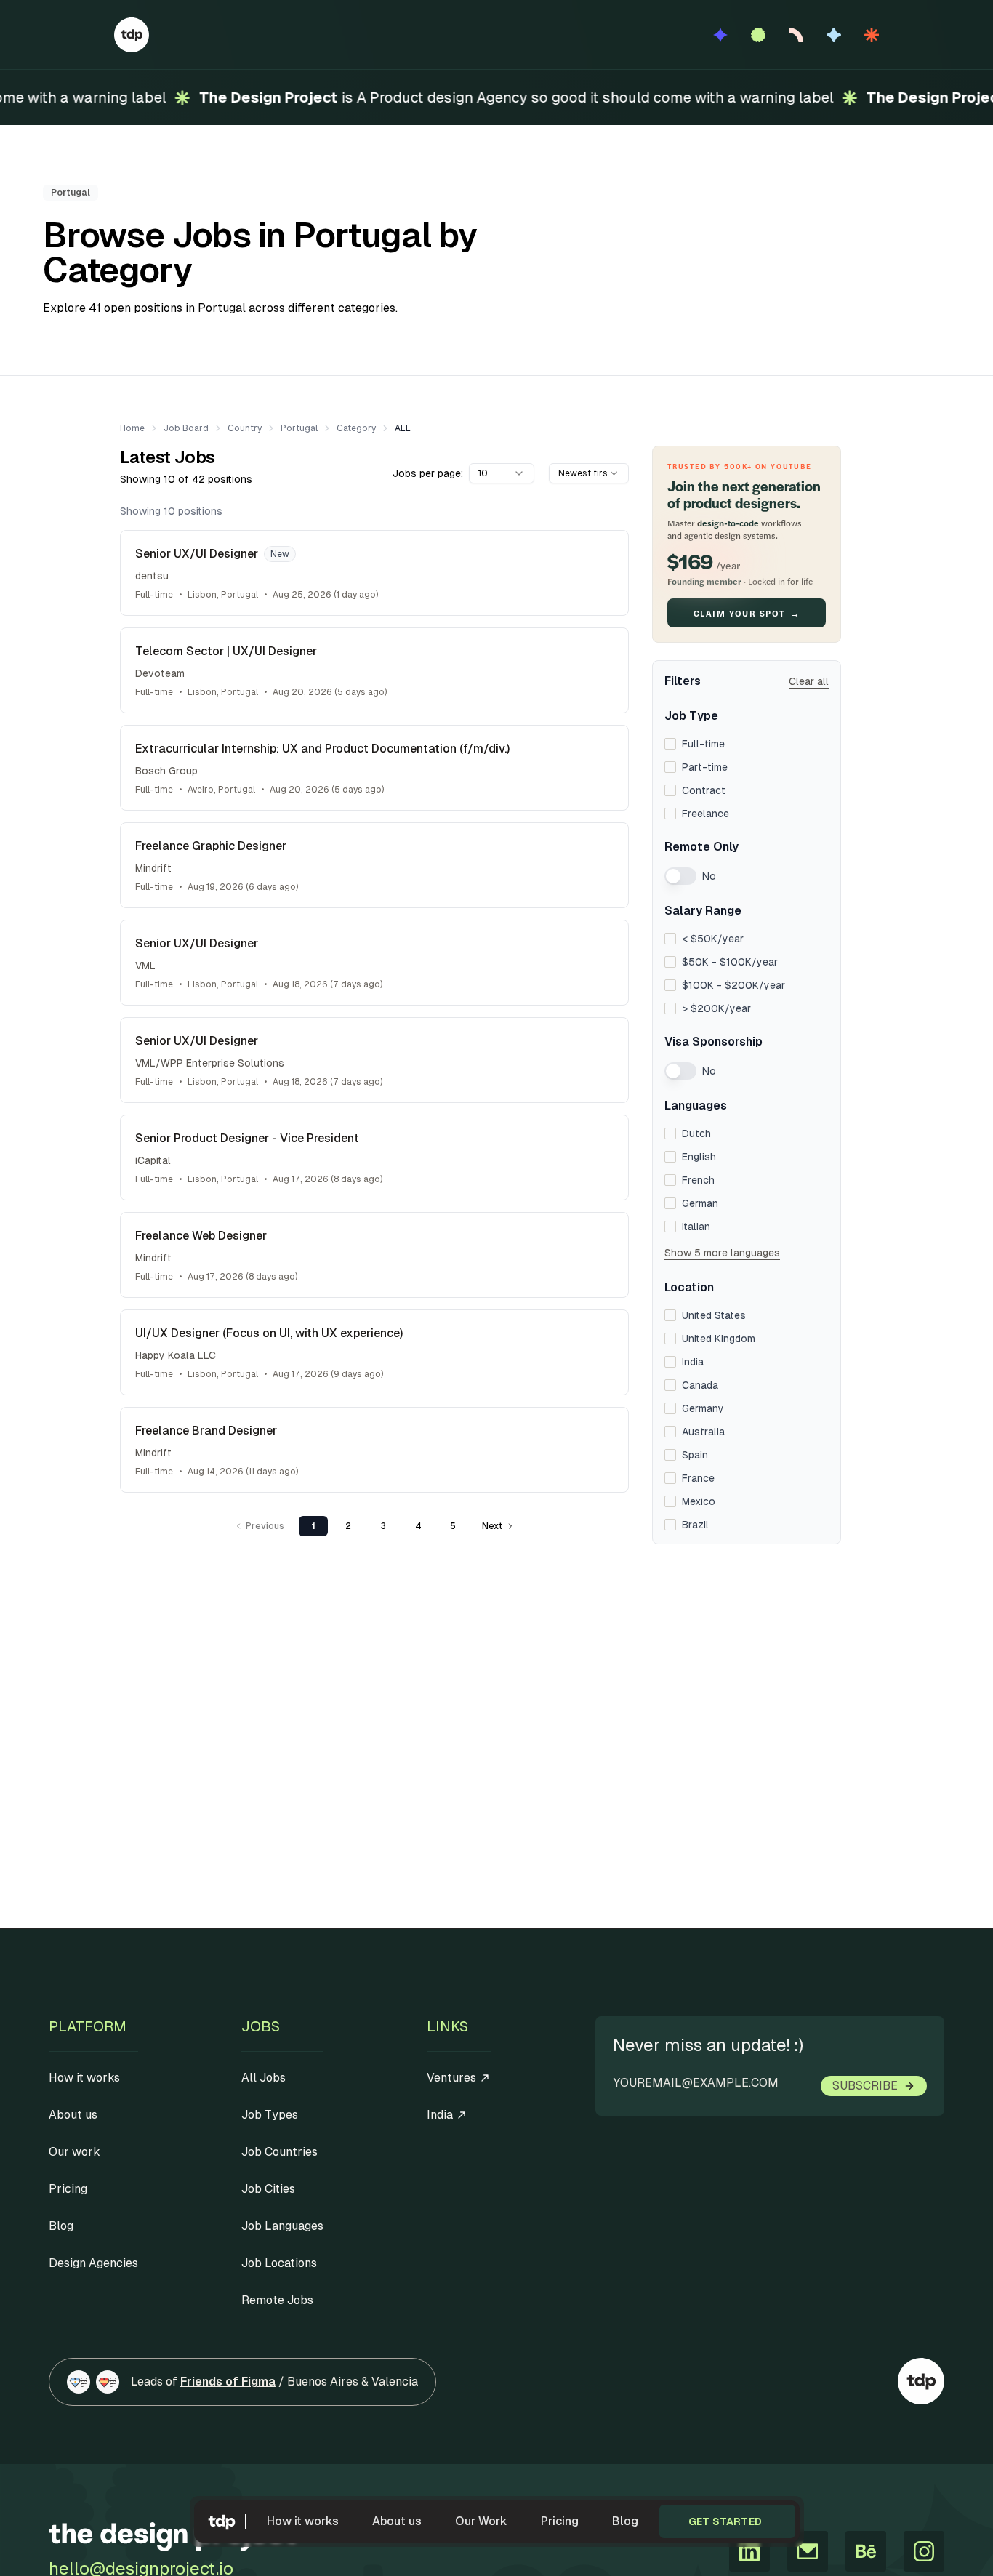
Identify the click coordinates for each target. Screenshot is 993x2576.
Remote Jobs (277, 2300)
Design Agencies (93, 2263)
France (698, 1478)
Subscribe (865, 2086)
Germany (703, 1408)
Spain (695, 1455)
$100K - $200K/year (733, 985)
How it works (303, 2521)
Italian (696, 1227)
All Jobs (264, 2078)
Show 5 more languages (722, 1253)
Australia (703, 1432)
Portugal (299, 428)
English (699, 1157)
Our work (75, 2152)
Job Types (270, 2115)
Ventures (451, 2078)
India (693, 1362)
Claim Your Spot (747, 613)
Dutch (696, 1133)
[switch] (680, 876)
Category (356, 428)
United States (714, 1315)
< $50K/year (713, 939)
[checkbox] (670, 744)
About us (397, 2521)
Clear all (809, 681)
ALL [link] (403, 428)
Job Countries (280, 2152)
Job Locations (279, 2263)
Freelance (705, 814)
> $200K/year (716, 1008)
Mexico (699, 1501)
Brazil (695, 1525)
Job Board (186, 428)
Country (245, 428)
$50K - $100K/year (730, 962)
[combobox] (502, 473)
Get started (725, 2521)
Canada (700, 1385)
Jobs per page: (428, 473)
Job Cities (268, 2189)
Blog (625, 2521)
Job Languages (282, 2226)
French (698, 1180)
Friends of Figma (228, 2382)
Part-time (705, 767)
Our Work (481, 2521)
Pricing (560, 2521)
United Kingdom (719, 1339)
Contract (704, 790)
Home (132, 428)
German (700, 1203)
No (709, 876)
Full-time (703, 744)
